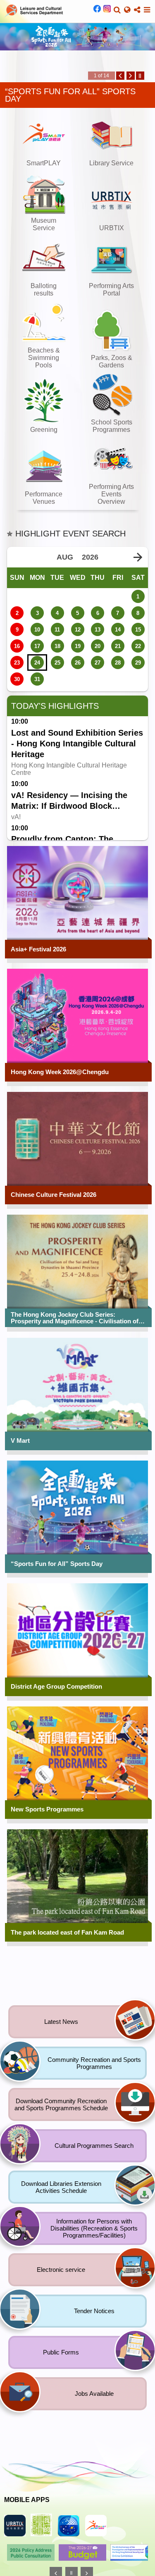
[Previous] (120, 77)
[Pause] (140, 77)
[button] (117, 10)
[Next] (131, 77)
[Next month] (138, 558)
